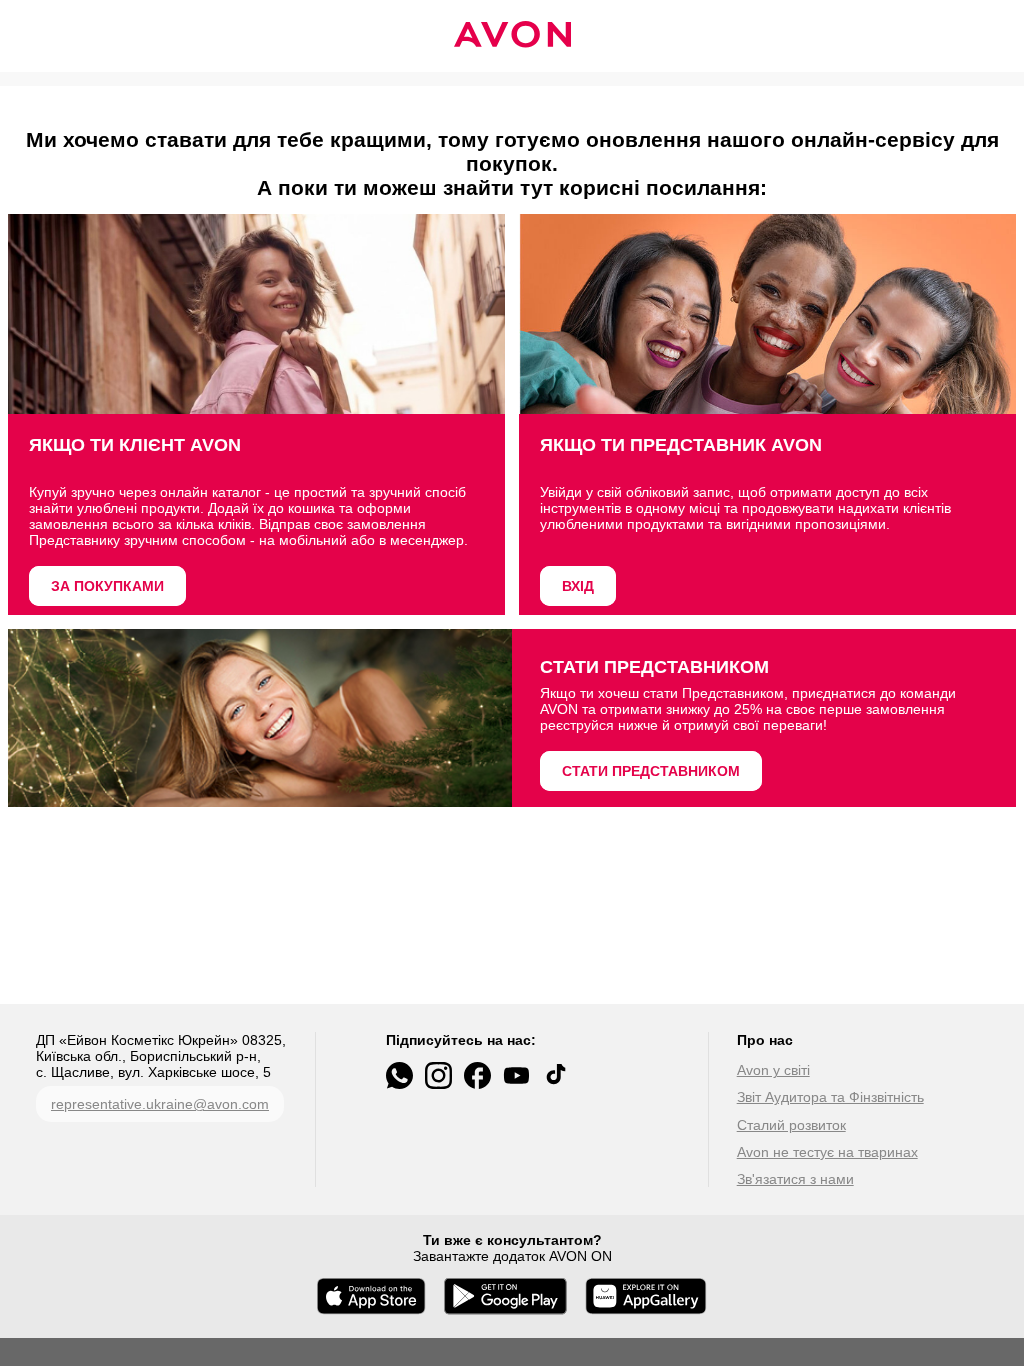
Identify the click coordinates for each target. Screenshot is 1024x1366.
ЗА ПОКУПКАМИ (107, 586)
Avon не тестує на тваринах (827, 1152)
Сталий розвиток (791, 1125)
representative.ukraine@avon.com (160, 1104)
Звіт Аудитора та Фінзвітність (830, 1097)
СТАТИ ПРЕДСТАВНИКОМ (651, 771)
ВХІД (578, 586)
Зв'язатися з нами (795, 1179)
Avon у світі (773, 1070)
